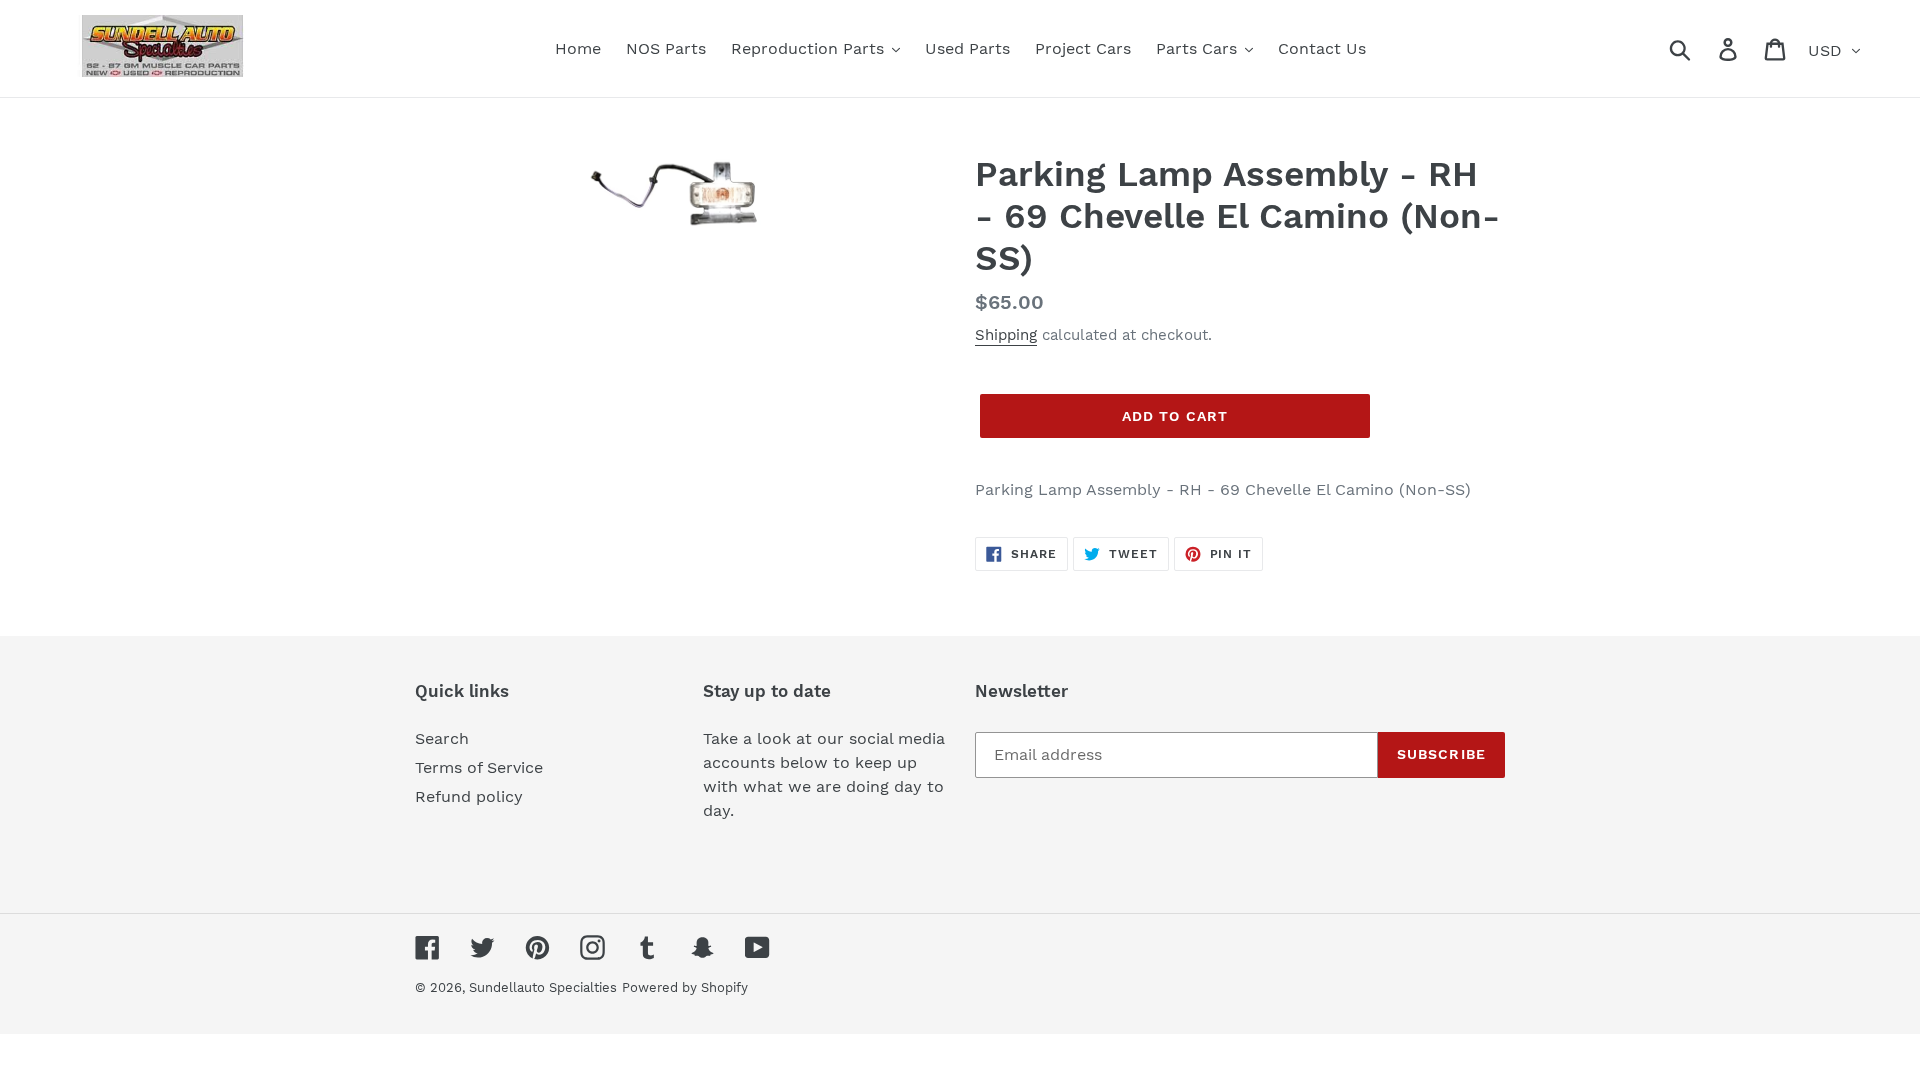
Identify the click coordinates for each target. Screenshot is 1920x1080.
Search (442, 738)
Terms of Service (479, 767)
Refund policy (469, 796)
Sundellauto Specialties (543, 987)
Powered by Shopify (685, 987)
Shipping (1006, 335)
